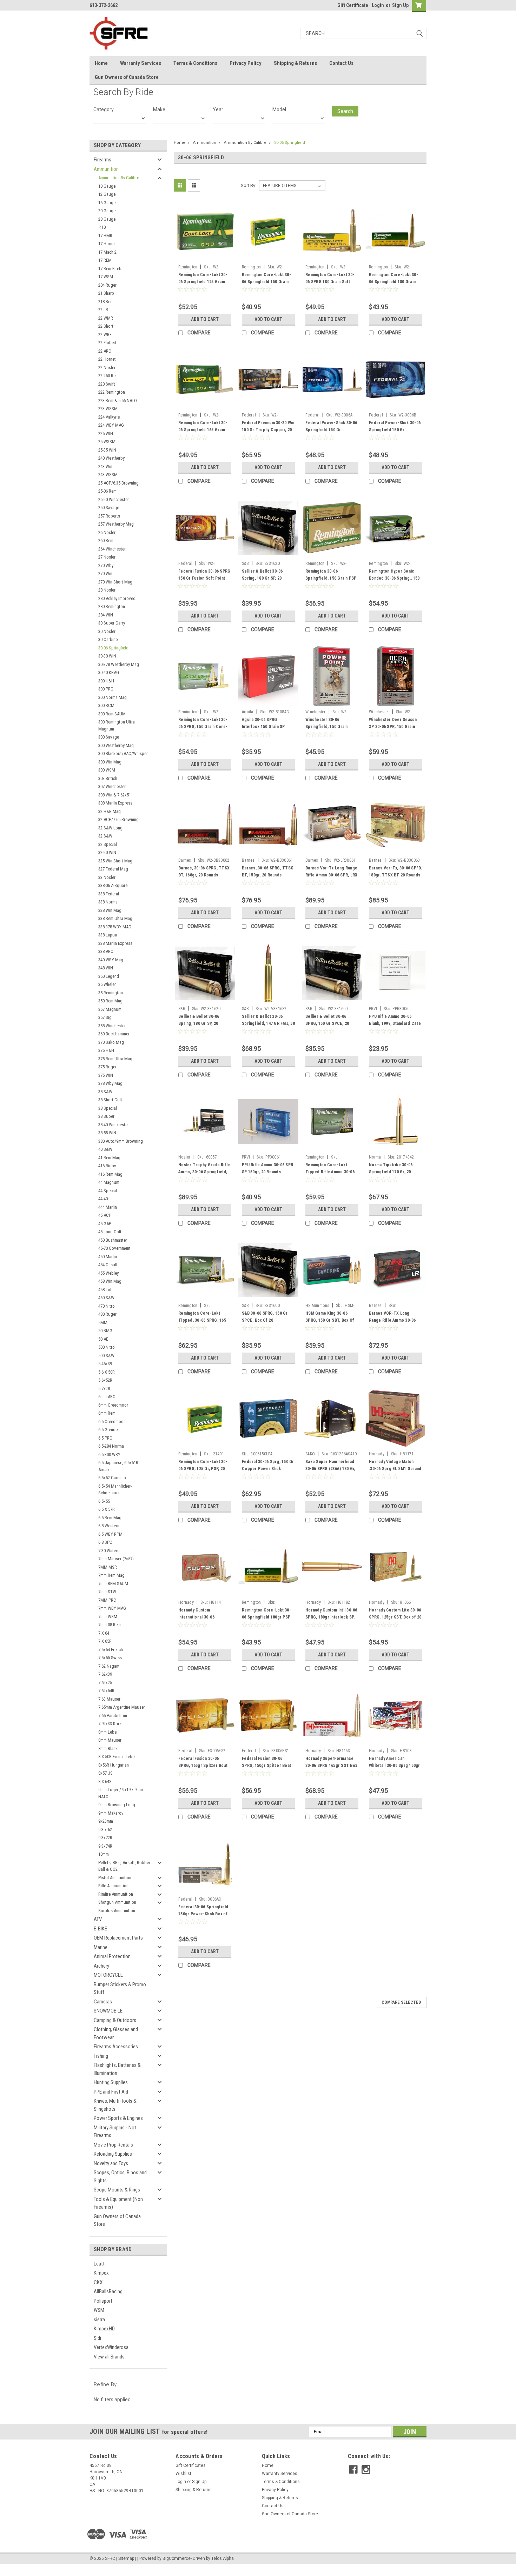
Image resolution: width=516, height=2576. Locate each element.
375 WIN (106, 1075)
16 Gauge (107, 203)
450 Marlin (108, 1257)
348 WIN (106, 968)
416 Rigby (107, 1166)
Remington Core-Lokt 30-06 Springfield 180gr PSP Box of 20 (266, 1617)
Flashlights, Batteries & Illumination (117, 2069)
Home (101, 63)
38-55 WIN (107, 1133)
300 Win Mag (110, 762)
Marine (101, 1947)
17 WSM (106, 277)
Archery (101, 1966)
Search (345, 111)
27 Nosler (107, 557)
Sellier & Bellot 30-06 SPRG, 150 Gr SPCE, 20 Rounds (327, 1023)
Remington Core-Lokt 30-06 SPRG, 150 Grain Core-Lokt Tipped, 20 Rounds (203, 727)
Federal (249, 415)
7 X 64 (104, 1633)
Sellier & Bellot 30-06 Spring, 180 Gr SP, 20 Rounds (262, 578)
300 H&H (106, 681)
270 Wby (106, 565)
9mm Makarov (111, 1813)
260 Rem (106, 540)
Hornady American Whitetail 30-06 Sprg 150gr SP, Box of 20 (395, 1766)
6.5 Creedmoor (112, 1422)
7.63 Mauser (109, 1699)
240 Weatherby (111, 458)
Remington (188, 267)
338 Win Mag (110, 910)
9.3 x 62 (105, 1830)
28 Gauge (107, 219)
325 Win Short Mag (115, 861)
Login (378, 5)
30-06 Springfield (113, 648)
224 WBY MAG (111, 425)
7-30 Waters (109, 1551)
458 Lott (106, 1290)
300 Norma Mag (113, 697)
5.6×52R (105, 1380)
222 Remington (112, 392)
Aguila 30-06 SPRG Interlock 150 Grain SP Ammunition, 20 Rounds (264, 727)
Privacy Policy (246, 63)
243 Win (105, 466)
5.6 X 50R (107, 1372)
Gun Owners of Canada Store (127, 77)
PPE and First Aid (111, 2092)
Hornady (377, 1454)
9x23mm (106, 1821)
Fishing (101, 2056)
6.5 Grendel (108, 1430)
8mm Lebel (108, 1732)
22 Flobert (107, 343)
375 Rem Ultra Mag (115, 1059)
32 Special (108, 844)
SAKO (310, 1454)
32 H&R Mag (110, 811)
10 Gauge (107, 186)
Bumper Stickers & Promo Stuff (120, 1988)
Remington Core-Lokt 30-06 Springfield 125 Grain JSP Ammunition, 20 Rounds (204, 282)
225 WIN (106, 433)
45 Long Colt (110, 1232)
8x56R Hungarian (114, 1765)
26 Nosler (107, 532)
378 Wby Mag (110, 1083)
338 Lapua (108, 935)
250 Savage (109, 508)
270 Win (105, 573)
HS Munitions (317, 1306)
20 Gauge (107, 211)
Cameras (103, 2002)
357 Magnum (110, 1009)
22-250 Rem (108, 376)
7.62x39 (105, 1674)
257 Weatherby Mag (116, 524)
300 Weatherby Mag (116, 745)
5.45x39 (105, 1364)
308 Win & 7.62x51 (115, 795)
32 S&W (105, 836)
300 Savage (109, 737)
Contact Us (341, 63)
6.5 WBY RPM (110, 1534)
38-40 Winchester (114, 1125)
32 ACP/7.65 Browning (118, 819)
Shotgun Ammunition (117, 1902)
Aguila (248, 712)
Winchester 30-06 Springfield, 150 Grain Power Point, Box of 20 (327, 727)
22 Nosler (107, 368)
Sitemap (126, 2558)
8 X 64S (105, 1781)
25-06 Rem (107, 491)
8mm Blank (108, 1749)
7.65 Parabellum (113, 1716)
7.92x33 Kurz (110, 1724)
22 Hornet (107, 359)
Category (104, 109)
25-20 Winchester (114, 499)
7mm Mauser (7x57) (116, 1559)
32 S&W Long (110, 828)
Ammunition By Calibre (119, 178)
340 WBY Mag (111, 960)
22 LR (103, 310)
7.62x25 (105, 1683)
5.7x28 (104, 1389)
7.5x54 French (111, 1650)
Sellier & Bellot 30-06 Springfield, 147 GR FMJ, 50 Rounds (268, 1023)
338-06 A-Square (113, 885)
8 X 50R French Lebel (117, 1757)
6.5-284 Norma (111, 1446)
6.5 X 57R (107, 1509)
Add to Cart (205, 319)
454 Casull (108, 1265)
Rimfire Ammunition (116, 1894)
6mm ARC (107, 1397)
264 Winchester (112, 549)
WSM (99, 2310)
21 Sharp (106, 293)
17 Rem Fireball (112, 269)
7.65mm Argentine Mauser (122, 1707)
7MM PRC (107, 1600)
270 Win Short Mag (115, 582)
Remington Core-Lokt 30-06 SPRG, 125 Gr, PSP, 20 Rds (203, 1469)
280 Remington (112, 606)
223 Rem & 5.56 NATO (118, 401)
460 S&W (106, 1298)
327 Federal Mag (113, 869)
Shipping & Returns (295, 63)
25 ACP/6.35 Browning (118, 483)
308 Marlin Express (115, 803)
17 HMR (105, 236)
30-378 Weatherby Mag (119, 664)
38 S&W (105, 1092)
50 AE (103, 1339)
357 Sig (105, 1017)
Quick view (205, 256)
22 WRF (105, 335)
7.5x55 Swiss (110, 1658)
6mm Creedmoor (113, 1405)
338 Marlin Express (115, 943)
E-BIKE (100, 1929)
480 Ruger (107, 1314)
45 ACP (105, 1215)
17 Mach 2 (107, 252)
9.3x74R (105, 1846)
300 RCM (106, 705)
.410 (102, 227)
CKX (98, 2282)
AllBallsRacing (108, 2291)
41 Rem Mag (109, 1158)
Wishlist (183, 2474)
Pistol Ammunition (115, 1878)
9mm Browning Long (117, 1805)
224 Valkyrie (109, 417)
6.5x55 (104, 1501)
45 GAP (105, 1224)
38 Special (108, 1108)
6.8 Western (109, 1526)
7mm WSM (108, 1617)
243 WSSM (108, 475)
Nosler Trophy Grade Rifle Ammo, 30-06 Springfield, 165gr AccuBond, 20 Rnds (204, 1172)
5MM (103, 1323)
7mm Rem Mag (111, 1575)
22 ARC (105, 351)
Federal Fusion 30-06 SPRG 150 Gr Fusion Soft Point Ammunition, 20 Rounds (204, 578)
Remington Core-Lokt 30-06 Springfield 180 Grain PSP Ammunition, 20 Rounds (395, 282)
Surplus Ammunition (117, 1911)
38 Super (106, 1116)
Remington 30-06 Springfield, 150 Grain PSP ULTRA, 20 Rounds (331, 578)
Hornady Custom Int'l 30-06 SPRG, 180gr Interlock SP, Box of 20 (331, 1617)
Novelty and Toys (111, 2163)
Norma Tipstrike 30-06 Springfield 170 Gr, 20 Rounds (391, 1172)
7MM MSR (108, 1567)
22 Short (106, 326)
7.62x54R (106, 1691)
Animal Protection (112, 1956)
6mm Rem (107, 1413)
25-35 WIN (107, 450)
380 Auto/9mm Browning (121, 1141)
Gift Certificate (353, 5)
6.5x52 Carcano (112, 1478)
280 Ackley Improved (117, 598)
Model (279, 109)
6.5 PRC (105, 1438)
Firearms (102, 160)
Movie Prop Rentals (113, 2145)
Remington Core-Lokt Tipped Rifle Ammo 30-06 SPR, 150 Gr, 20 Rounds (330, 1172)
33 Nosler (107, 877)
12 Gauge (107, 194)
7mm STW (107, 1592)
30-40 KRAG (109, 672)
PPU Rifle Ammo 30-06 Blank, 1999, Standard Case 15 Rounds (395, 1023)
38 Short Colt (110, 1100)
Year (218, 109)
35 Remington (111, 993)
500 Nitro (107, 1347)
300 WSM (107, 770)
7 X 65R (105, 1641)
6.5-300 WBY (109, 1454)
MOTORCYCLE (108, 1975)
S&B (245, 563)
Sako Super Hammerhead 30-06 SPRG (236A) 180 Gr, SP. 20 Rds (330, 1469)
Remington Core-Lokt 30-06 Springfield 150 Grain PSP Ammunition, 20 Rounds (268, 282)
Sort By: (249, 185)
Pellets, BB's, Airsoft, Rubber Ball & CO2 (124, 1866)
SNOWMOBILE (108, 2011)
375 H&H (106, 1050)
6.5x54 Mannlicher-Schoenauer (115, 1490)
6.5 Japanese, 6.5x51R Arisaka (118, 1466)
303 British (108, 778)
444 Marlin (108, 1207)
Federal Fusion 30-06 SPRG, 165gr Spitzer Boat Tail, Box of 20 (203, 1766)
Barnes (185, 860)
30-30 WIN (107, 656)
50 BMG (105, 1331)
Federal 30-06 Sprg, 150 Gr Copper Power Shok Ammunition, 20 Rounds (268, 1469)
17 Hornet (107, 244)
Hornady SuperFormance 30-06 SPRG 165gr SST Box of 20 (331, 1766)
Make (159, 109)
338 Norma (108, 902)
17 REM (105, 260)
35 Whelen (107, 984)
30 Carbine (108, 639)
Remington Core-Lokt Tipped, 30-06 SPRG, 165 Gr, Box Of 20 (202, 1320)
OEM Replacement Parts (118, 1938)
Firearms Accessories (116, 2047)
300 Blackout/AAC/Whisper (123, 753)
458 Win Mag (110, 1281)
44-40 (103, 1199)
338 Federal (109, 894)
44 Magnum (109, 1182)
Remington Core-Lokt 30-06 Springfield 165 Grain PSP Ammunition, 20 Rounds (205, 430)
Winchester (316, 712)
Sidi (97, 2338)
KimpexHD (104, 2329)
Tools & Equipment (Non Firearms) (118, 2203)
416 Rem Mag (110, 1174)
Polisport (103, 2301)
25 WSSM (107, 442)
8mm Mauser (110, 1740)
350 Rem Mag (110, 1001)
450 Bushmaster (113, 1240)
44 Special (108, 1191)
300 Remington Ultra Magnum (117, 725)
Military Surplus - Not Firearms (115, 2132)
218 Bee (105, 302)
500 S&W (106, 1356)
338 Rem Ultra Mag (115, 918)
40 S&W (105, 1149)
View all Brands (109, 2357)
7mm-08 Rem (110, 1625)
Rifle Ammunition (113, 1886)
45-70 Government (114, 1248)
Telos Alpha (223, 2558)
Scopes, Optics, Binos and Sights (120, 2177)
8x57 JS (105, 1773)
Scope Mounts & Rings (117, 2190)
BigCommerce (177, 2558)
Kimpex (101, 2273)
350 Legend (109, 976)
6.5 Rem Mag (110, 1518)
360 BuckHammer (114, 1034)
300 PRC (106, 689)
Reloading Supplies (113, 2154)
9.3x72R (105, 1838)
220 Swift (107, 384)
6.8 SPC (105, 1542)
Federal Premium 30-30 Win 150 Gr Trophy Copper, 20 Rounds (268, 430)
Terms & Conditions (195, 63)
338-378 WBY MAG (115, 927)
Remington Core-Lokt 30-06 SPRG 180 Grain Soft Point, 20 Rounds (330, 282)
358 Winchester (112, 1026)
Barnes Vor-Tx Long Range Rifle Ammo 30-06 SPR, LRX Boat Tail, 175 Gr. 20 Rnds (331, 875)
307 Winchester (112, 786)
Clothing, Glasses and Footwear (116, 2033)
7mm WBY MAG (112, 1608)
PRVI (373, 1009)
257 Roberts (109, 516)
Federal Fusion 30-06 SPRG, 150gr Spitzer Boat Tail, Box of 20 (266, 1766)
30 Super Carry (112, 623)
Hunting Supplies (111, 2082)
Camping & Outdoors (115, 2020)
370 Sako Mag (111, 1042)
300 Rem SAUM (112, 714)
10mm (104, 1854)
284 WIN (106, 615)
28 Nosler (107, 590)
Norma (375, 1157)
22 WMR (106, 318)
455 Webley (108, 1273)
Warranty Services (141, 63)
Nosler (184, 1157)
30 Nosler (107, 631)
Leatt (99, 2264)
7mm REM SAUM (113, 1584)
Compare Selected (401, 2002)
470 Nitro (107, 1306)
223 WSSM (108, 409)
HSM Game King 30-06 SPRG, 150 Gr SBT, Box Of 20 (330, 1320)
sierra (99, 2320)
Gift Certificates (191, 2465)
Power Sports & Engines (118, 2118)
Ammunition (106, 169)
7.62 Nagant (109, 1666)
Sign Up (400, 5)
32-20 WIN (107, 852)
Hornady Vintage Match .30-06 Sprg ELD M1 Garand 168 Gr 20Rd (395, 1469)
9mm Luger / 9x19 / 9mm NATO (121, 1793)
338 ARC (106, 951)
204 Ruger (107, 285)
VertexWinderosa (111, 2347)
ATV (98, 1919)
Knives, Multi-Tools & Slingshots (115, 2105)
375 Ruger (107, 1067)
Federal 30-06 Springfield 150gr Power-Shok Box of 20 (203, 1914)
